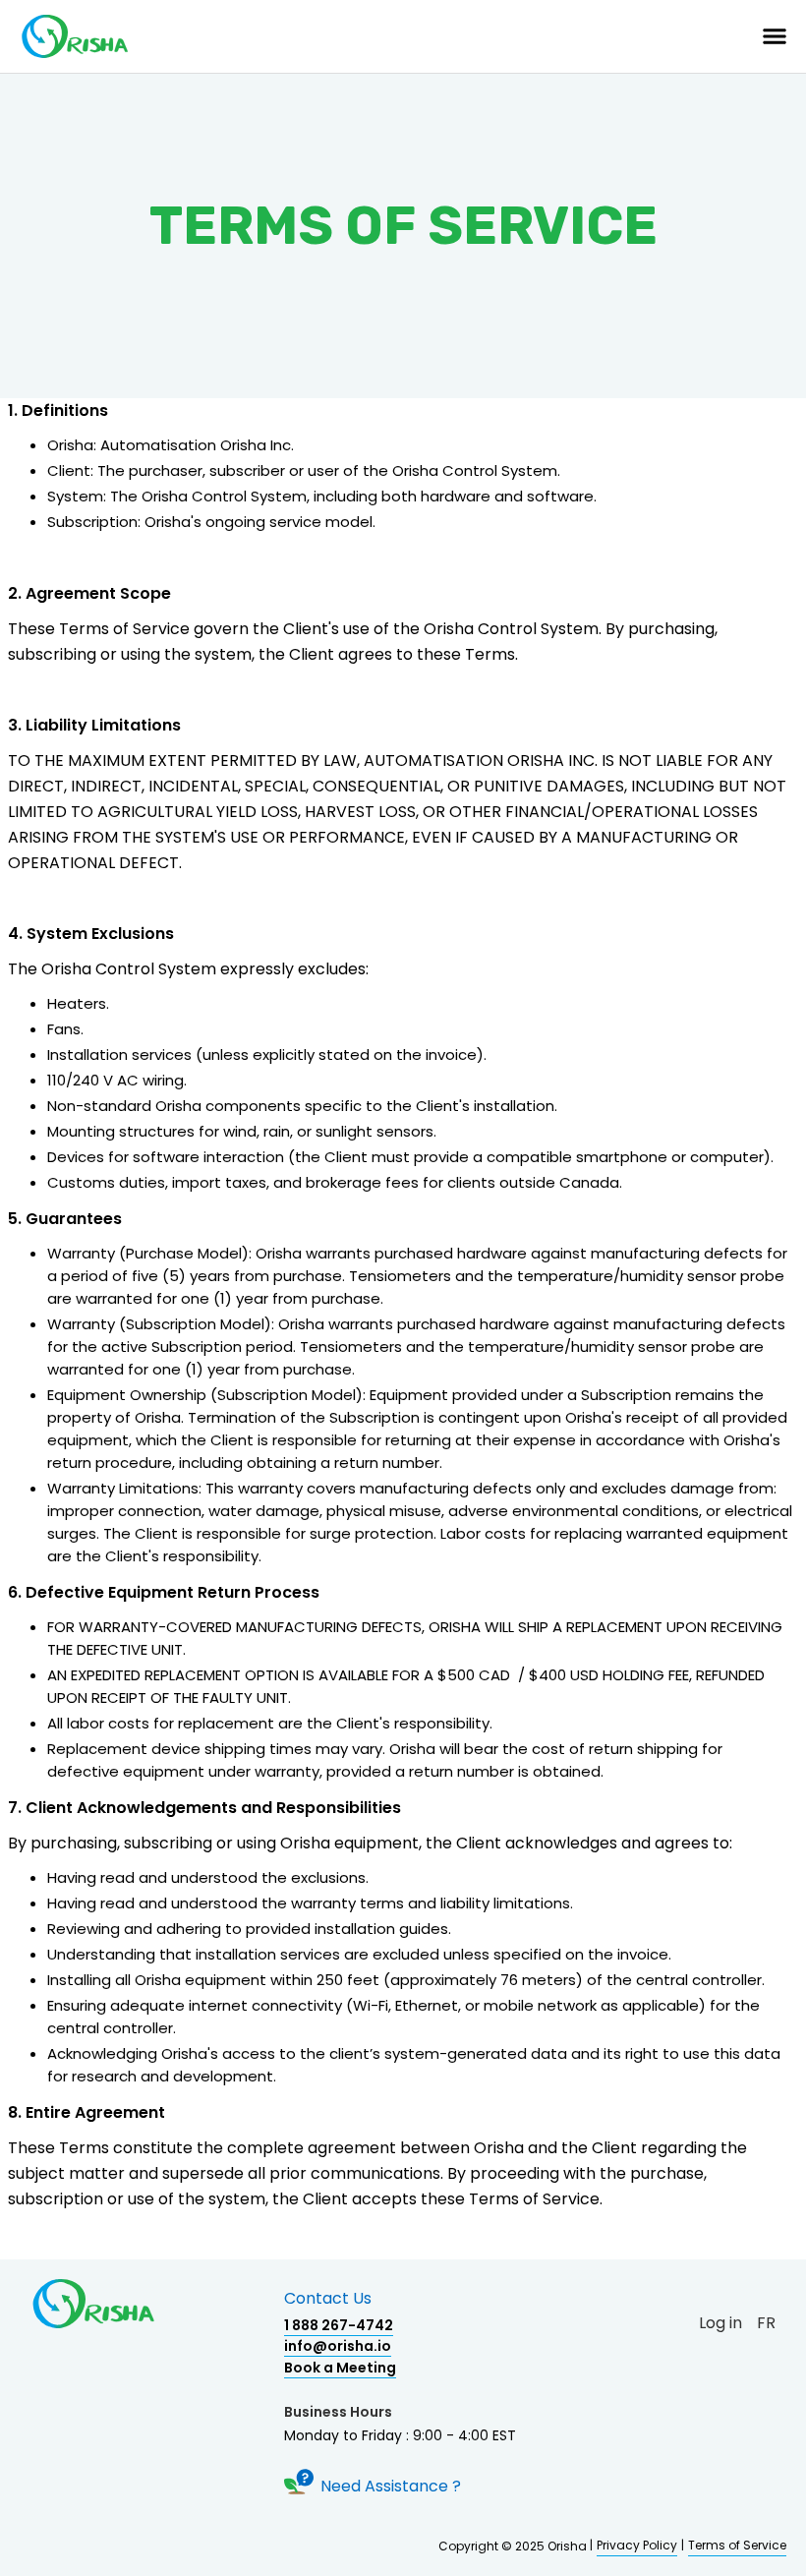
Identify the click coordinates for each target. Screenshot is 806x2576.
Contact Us (328, 2299)
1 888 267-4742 (339, 2325)
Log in (720, 2323)
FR (766, 2323)
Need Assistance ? (391, 2487)
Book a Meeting (340, 2368)
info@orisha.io (338, 2346)
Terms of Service (737, 2545)
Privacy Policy (637, 2545)
